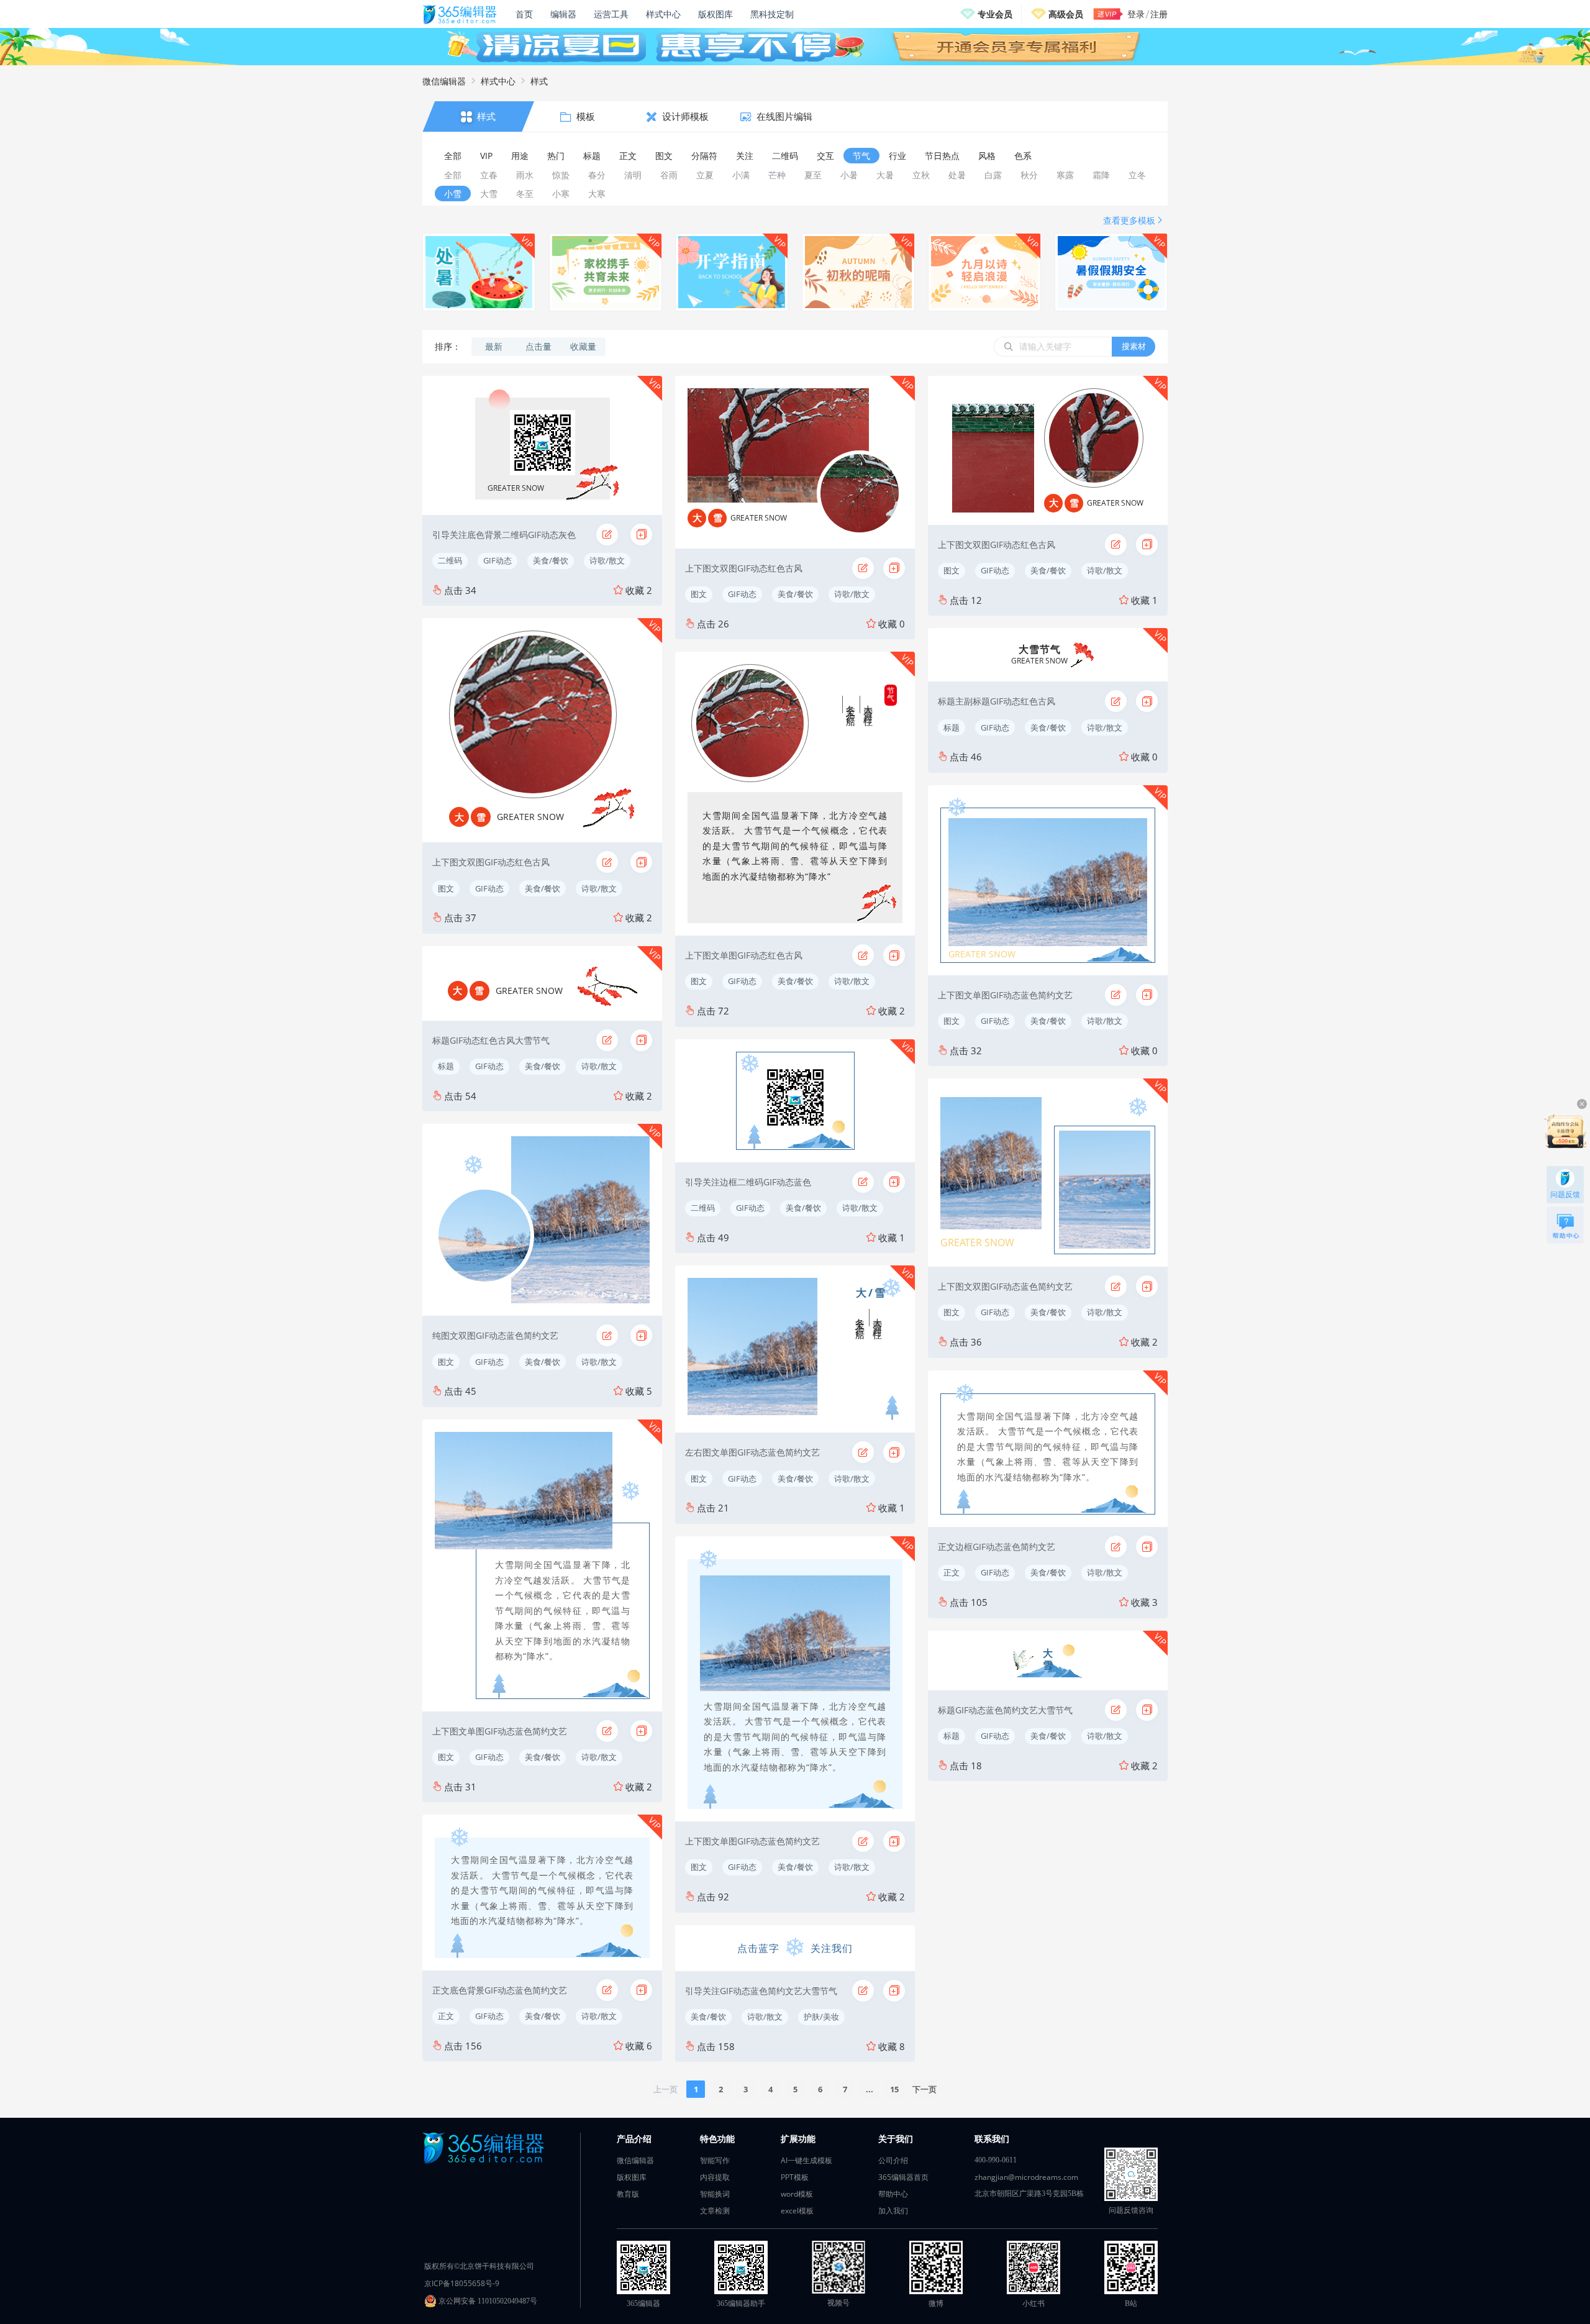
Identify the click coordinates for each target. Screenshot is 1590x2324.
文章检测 (715, 2211)
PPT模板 (795, 2177)
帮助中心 (893, 2194)
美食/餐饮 (551, 560)
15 (894, 2089)
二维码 (450, 560)
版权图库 (715, 14)
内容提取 (715, 2177)
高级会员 (1066, 14)
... (870, 2089)
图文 (446, 888)
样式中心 (663, 14)
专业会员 (995, 14)
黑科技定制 (772, 14)
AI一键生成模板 (806, 2160)
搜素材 (1134, 346)
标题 (446, 1066)
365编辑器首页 (903, 2177)
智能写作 (715, 2160)
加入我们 (893, 2211)
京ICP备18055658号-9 (462, 2283)
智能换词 (715, 2194)
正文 (446, 2016)
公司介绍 (893, 2160)
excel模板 (797, 2211)
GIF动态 (497, 560)
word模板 (797, 2194)
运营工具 (611, 14)
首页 (524, 14)
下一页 (924, 2089)
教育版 (628, 2194)
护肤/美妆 (821, 2016)
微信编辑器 (444, 81)
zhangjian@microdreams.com (1026, 2177)
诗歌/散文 (607, 560)
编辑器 (563, 14)
